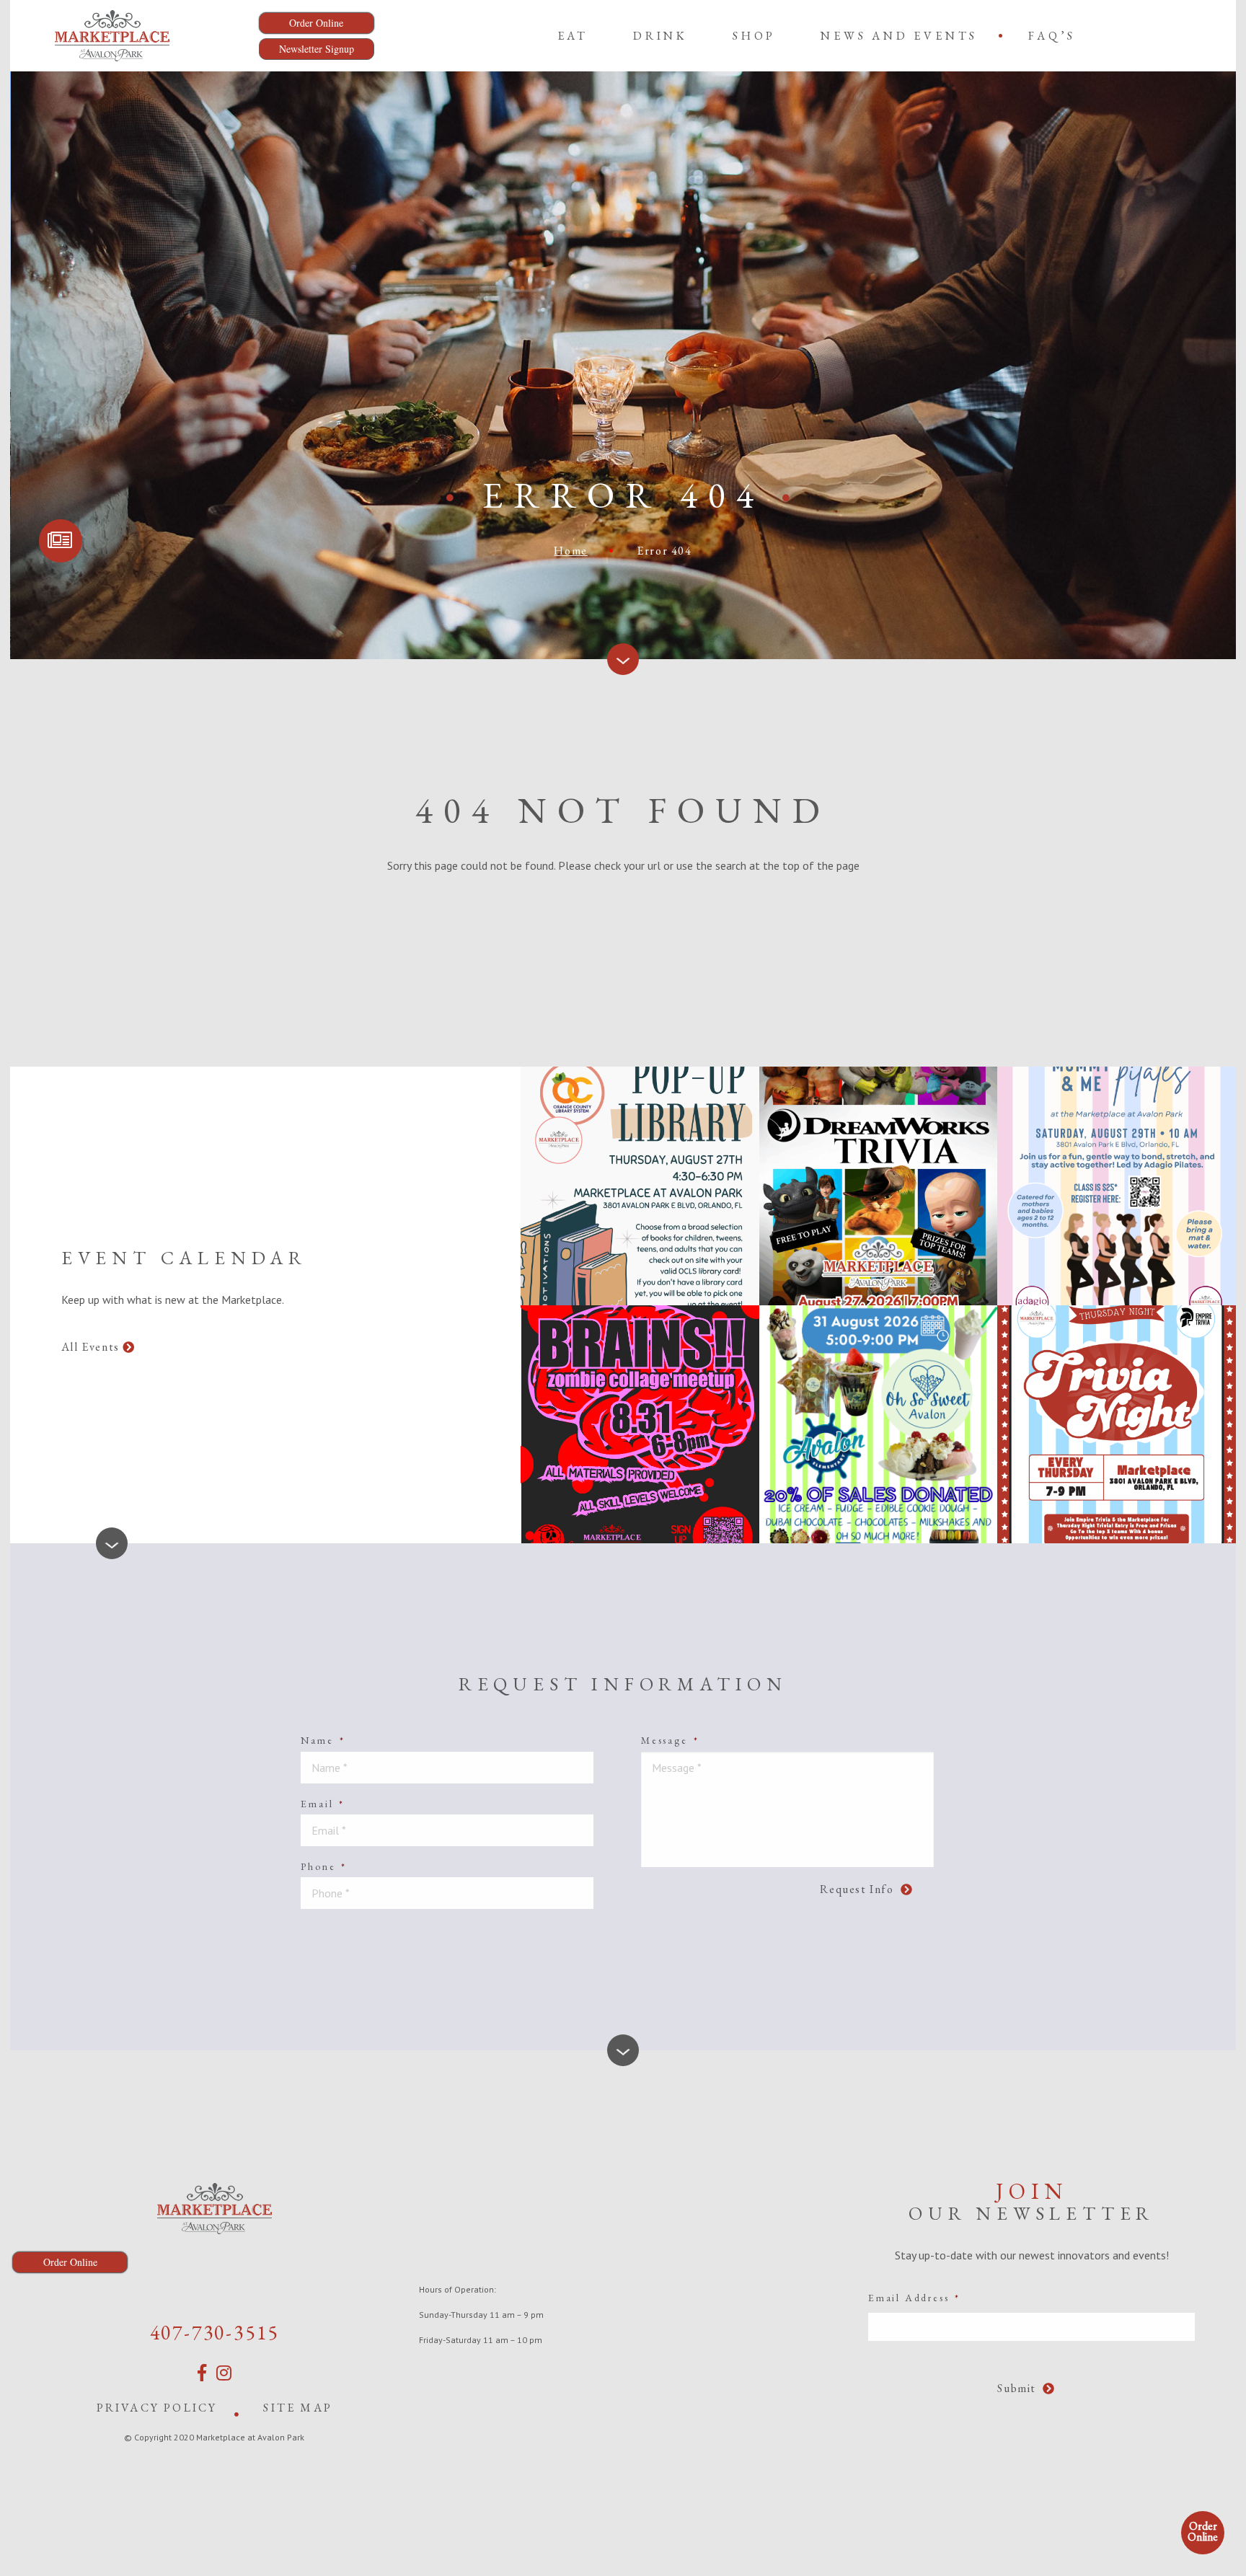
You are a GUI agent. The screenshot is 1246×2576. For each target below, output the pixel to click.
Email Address (914, 2298)
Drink (660, 36)
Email (323, 1804)
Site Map (298, 2408)
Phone (324, 1866)
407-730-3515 (215, 2332)
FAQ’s (1052, 36)
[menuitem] (573, 35)
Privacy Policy (157, 2408)
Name (323, 1740)
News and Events (899, 36)
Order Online (1203, 2531)
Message (670, 1740)
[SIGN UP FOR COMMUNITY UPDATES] (61, 541)
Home (570, 551)
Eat (573, 36)
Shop (754, 36)
